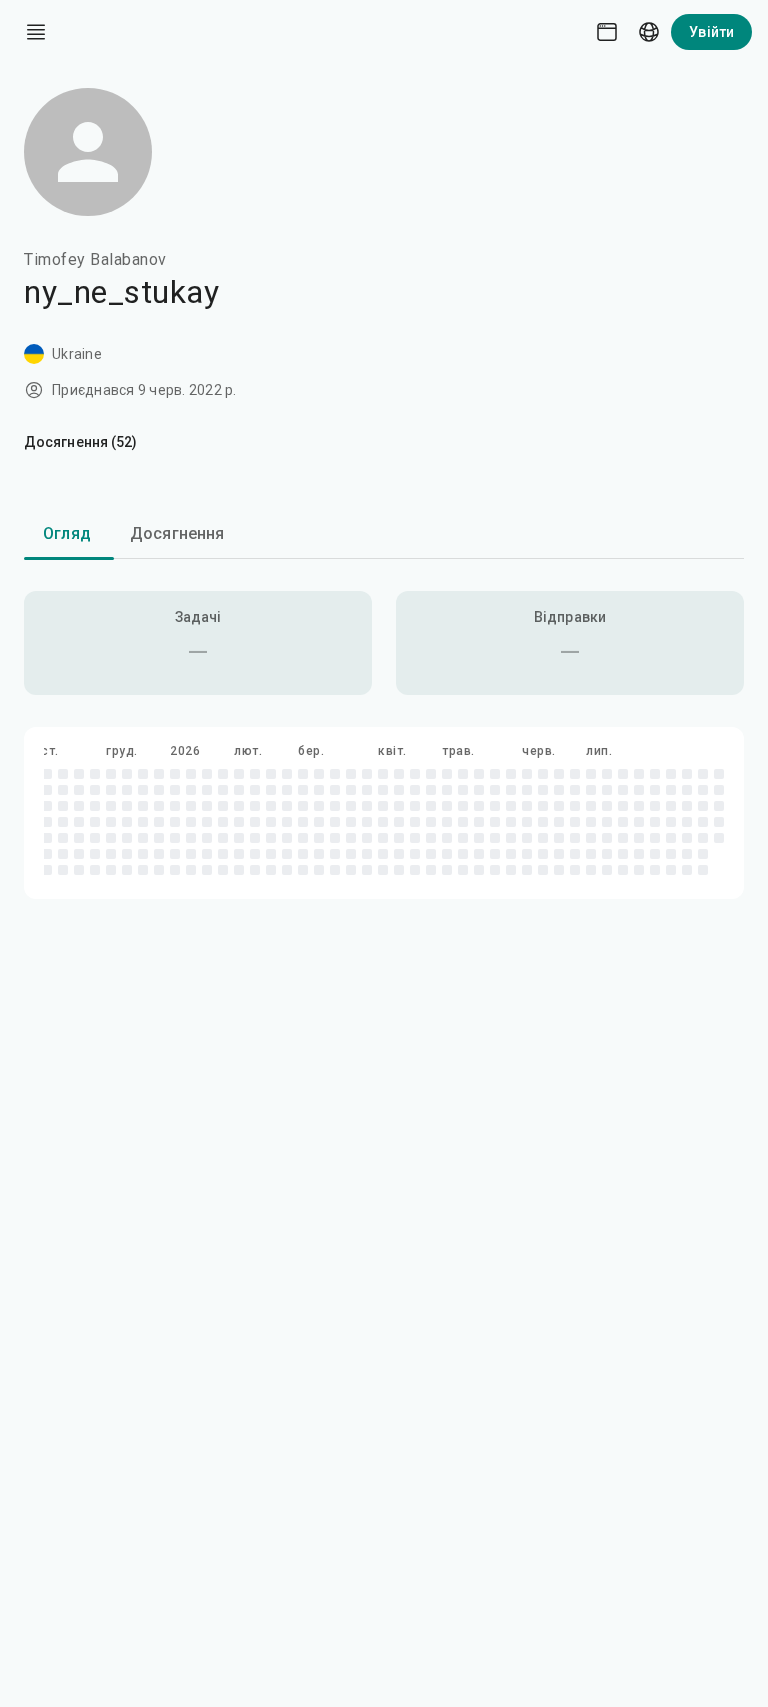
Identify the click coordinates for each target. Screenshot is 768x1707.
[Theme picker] (607, 32)
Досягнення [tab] (177, 533)
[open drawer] (36, 32)
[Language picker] (649, 32)
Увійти (711, 32)
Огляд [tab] (67, 533)
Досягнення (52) (81, 442)
